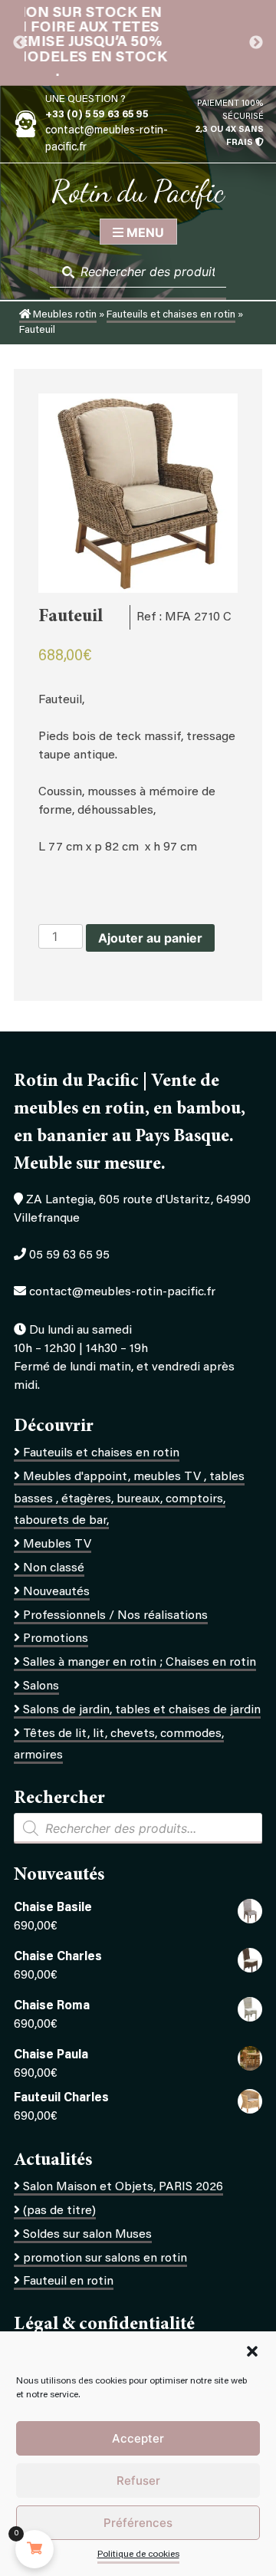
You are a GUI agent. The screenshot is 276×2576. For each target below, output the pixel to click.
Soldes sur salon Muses (87, 2235)
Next (256, 43)
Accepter (138, 2438)
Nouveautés (56, 1592)
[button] (252, 2351)
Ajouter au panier (150, 938)
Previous (20, 43)
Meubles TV (57, 1545)
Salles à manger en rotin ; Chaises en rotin (140, 1663)
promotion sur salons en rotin (105, 2259)
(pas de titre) (59, 2211)
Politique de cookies (138, 2555)
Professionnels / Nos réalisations (115, 1616)
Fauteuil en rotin (68, 2282)
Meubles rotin (64, 315)
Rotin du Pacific (138, 191)
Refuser (138, 2481)
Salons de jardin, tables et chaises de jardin (142, 1710)
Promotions (56, 1639)
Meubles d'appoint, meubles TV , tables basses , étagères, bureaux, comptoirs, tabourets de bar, (129, 1499)
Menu (144, 232)
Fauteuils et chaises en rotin (171, 315)
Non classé (54, 1568)
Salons (41, 1686)
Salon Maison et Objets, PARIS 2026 (123, 2187)
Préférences (138, 2523)
